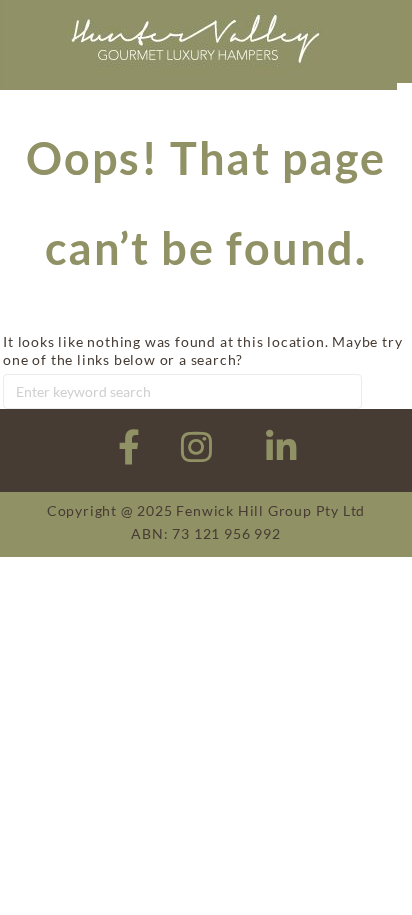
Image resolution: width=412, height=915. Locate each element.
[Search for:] (182, 391)
